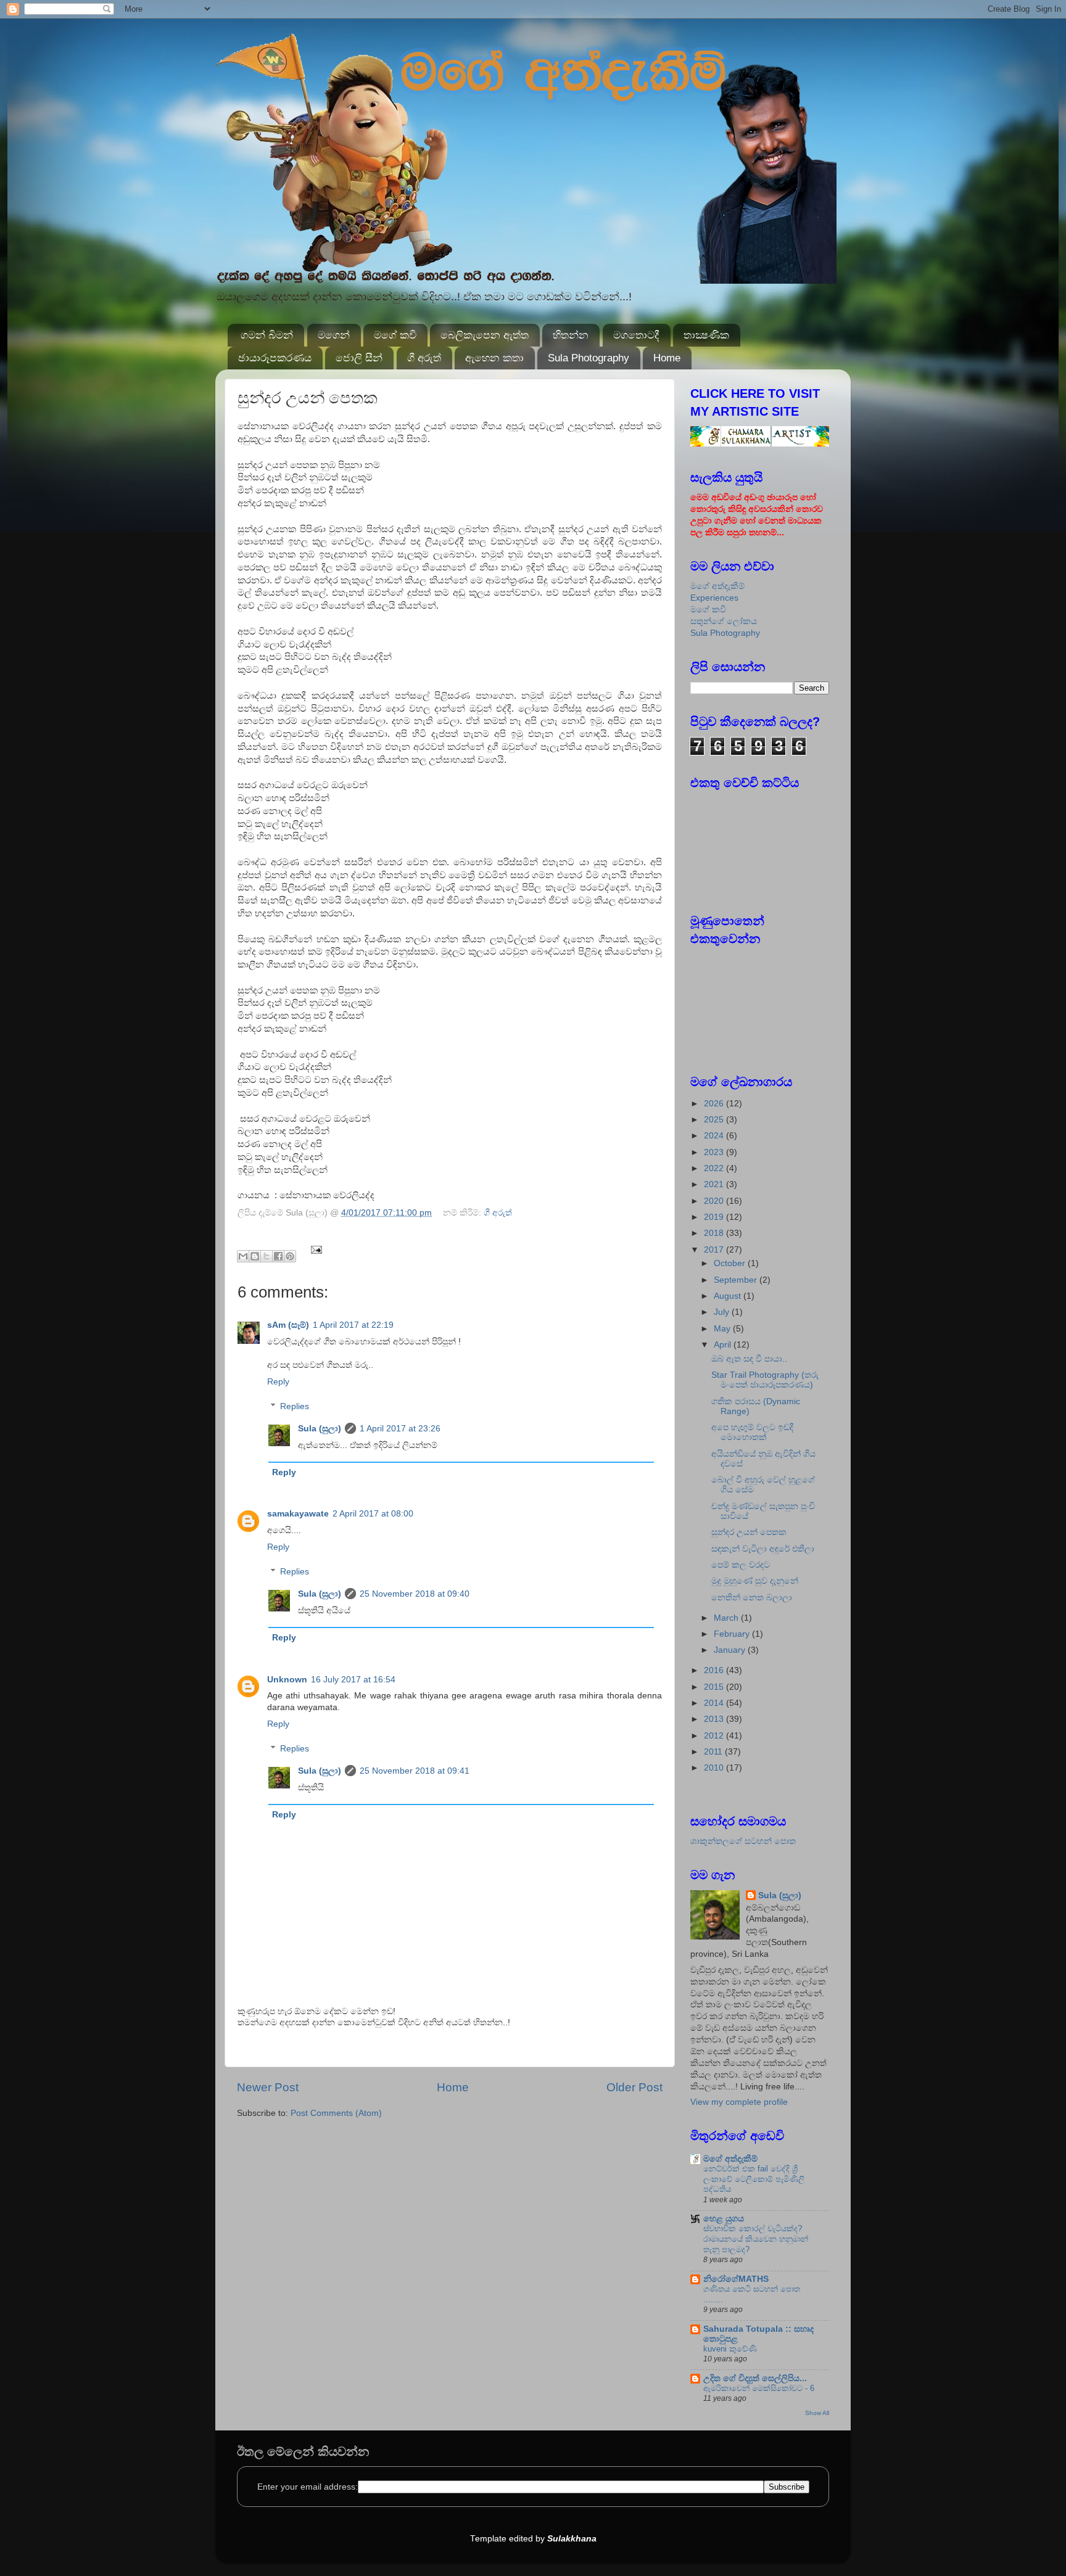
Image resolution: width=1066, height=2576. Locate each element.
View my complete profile (739, 2102)
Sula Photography (589, 358)
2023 (715, 1152)
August (729, 1296)
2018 (715, 1233)
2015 (715, 1687)
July (723, 1312)
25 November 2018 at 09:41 (415, 1771)
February (733, 1634)
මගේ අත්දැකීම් (717, 586)
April (724, 1345)
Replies (295, 1406)
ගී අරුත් (424, 358)
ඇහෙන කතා (494, 358)
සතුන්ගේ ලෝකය (724, 621)
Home (667, 358)
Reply (278, 1382)
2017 (715, 1250)
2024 (715, 1136)
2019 (715, 1217)
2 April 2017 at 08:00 (373, 1514)
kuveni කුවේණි (730, 2349)
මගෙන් (334, 335)
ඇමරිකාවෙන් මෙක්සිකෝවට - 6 (759, 2388)
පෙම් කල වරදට (741, 1565)
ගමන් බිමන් (267, 335)
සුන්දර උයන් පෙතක (749, 1532)
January (731, 1650)
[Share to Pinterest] (290, 1256)
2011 (714, 1752)
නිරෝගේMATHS (736, 2279)
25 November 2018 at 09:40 (415, 1594)
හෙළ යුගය (724, 2219)
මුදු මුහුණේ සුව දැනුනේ (755, 1581)
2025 (715, 1120)
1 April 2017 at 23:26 (400, 1429)
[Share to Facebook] (278, 1256)
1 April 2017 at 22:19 (353, 1325)
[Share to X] (266, 1256)
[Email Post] (315, 1249)
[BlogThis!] (255, 1256)
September (737, 1280)
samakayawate (298, 1514)
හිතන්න (571, 335)
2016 (715, 1670)
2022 (715, 1168)
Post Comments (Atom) (336, 2113)
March (727, 1618)
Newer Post (268, 2087)
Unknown (287, 1680)
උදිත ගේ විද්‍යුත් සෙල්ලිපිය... (755, 2378)
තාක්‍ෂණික (706, 335)
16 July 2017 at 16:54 (353, 1680)
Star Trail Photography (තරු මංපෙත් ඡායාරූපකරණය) (765, 1380)
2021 (715, 1184)
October (731, 1263)
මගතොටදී (636, 335)
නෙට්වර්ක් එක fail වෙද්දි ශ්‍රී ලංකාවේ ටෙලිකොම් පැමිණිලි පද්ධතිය (754, 2179)
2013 (715, 1719)
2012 (715, 1736)
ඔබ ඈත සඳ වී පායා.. (749, 1359)
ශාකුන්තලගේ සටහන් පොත (743, 1841)
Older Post (634, 2087)
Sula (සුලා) (320, 1429)
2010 (715, 1768)
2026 (715, 1104)
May (723, 1329)
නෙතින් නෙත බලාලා (752, 1598)
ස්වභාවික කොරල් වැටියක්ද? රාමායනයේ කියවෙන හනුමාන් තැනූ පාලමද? (756, 2239)
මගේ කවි (395, 335)
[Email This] (243, 1256)
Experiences (714, 598)
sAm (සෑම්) (288, 1325)
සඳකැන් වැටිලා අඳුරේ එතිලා (763, 1549)
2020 (715, 1201)
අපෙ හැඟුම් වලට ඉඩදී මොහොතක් (752, 1432)
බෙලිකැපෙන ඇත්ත (485, 335)
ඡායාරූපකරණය (275, 358)
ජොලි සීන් (359, 358)
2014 (715, 1703)
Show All (817, 2413)
